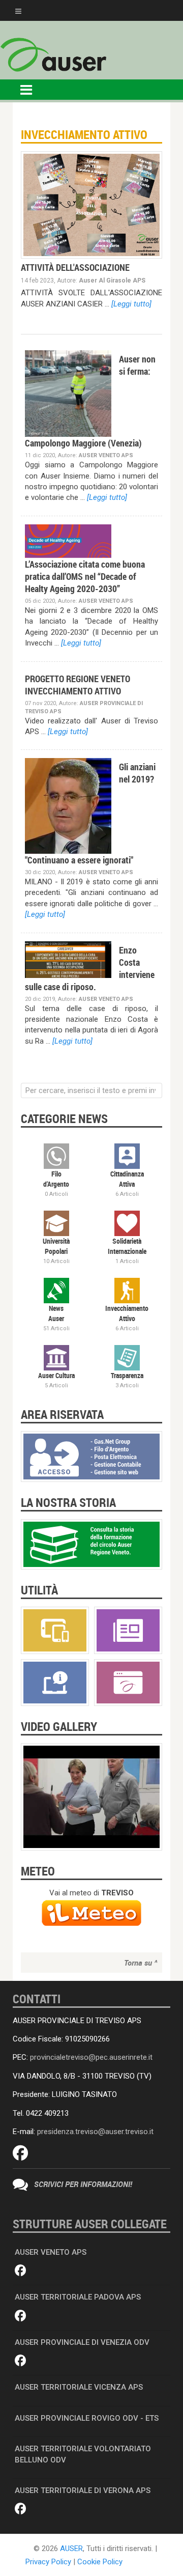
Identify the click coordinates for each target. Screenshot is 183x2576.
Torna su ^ (141, 1963)
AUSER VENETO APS (51, 2252)
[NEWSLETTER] (128, 1630)
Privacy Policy (48, 2562)
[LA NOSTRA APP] (55, 1630)
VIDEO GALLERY (59, 1726)
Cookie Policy (100, 2562)
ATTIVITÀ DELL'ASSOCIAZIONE (75, 267)
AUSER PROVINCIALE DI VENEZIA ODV (82, 2342)
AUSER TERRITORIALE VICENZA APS (79, 2387)
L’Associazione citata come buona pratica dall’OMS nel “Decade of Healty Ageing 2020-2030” (85, 576)
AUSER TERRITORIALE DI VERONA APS (83, 2490)
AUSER (71, 2549)
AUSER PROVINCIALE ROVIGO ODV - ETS (87, 2418)
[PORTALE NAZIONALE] (128, 1682)
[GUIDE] (55, 1682)
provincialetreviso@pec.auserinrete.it (91, 2057)
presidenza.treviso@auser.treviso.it (95, 2132)
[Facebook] (20, 2153)
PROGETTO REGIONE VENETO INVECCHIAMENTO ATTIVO (78, 685)
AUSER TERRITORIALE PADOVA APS (78, 2297)
